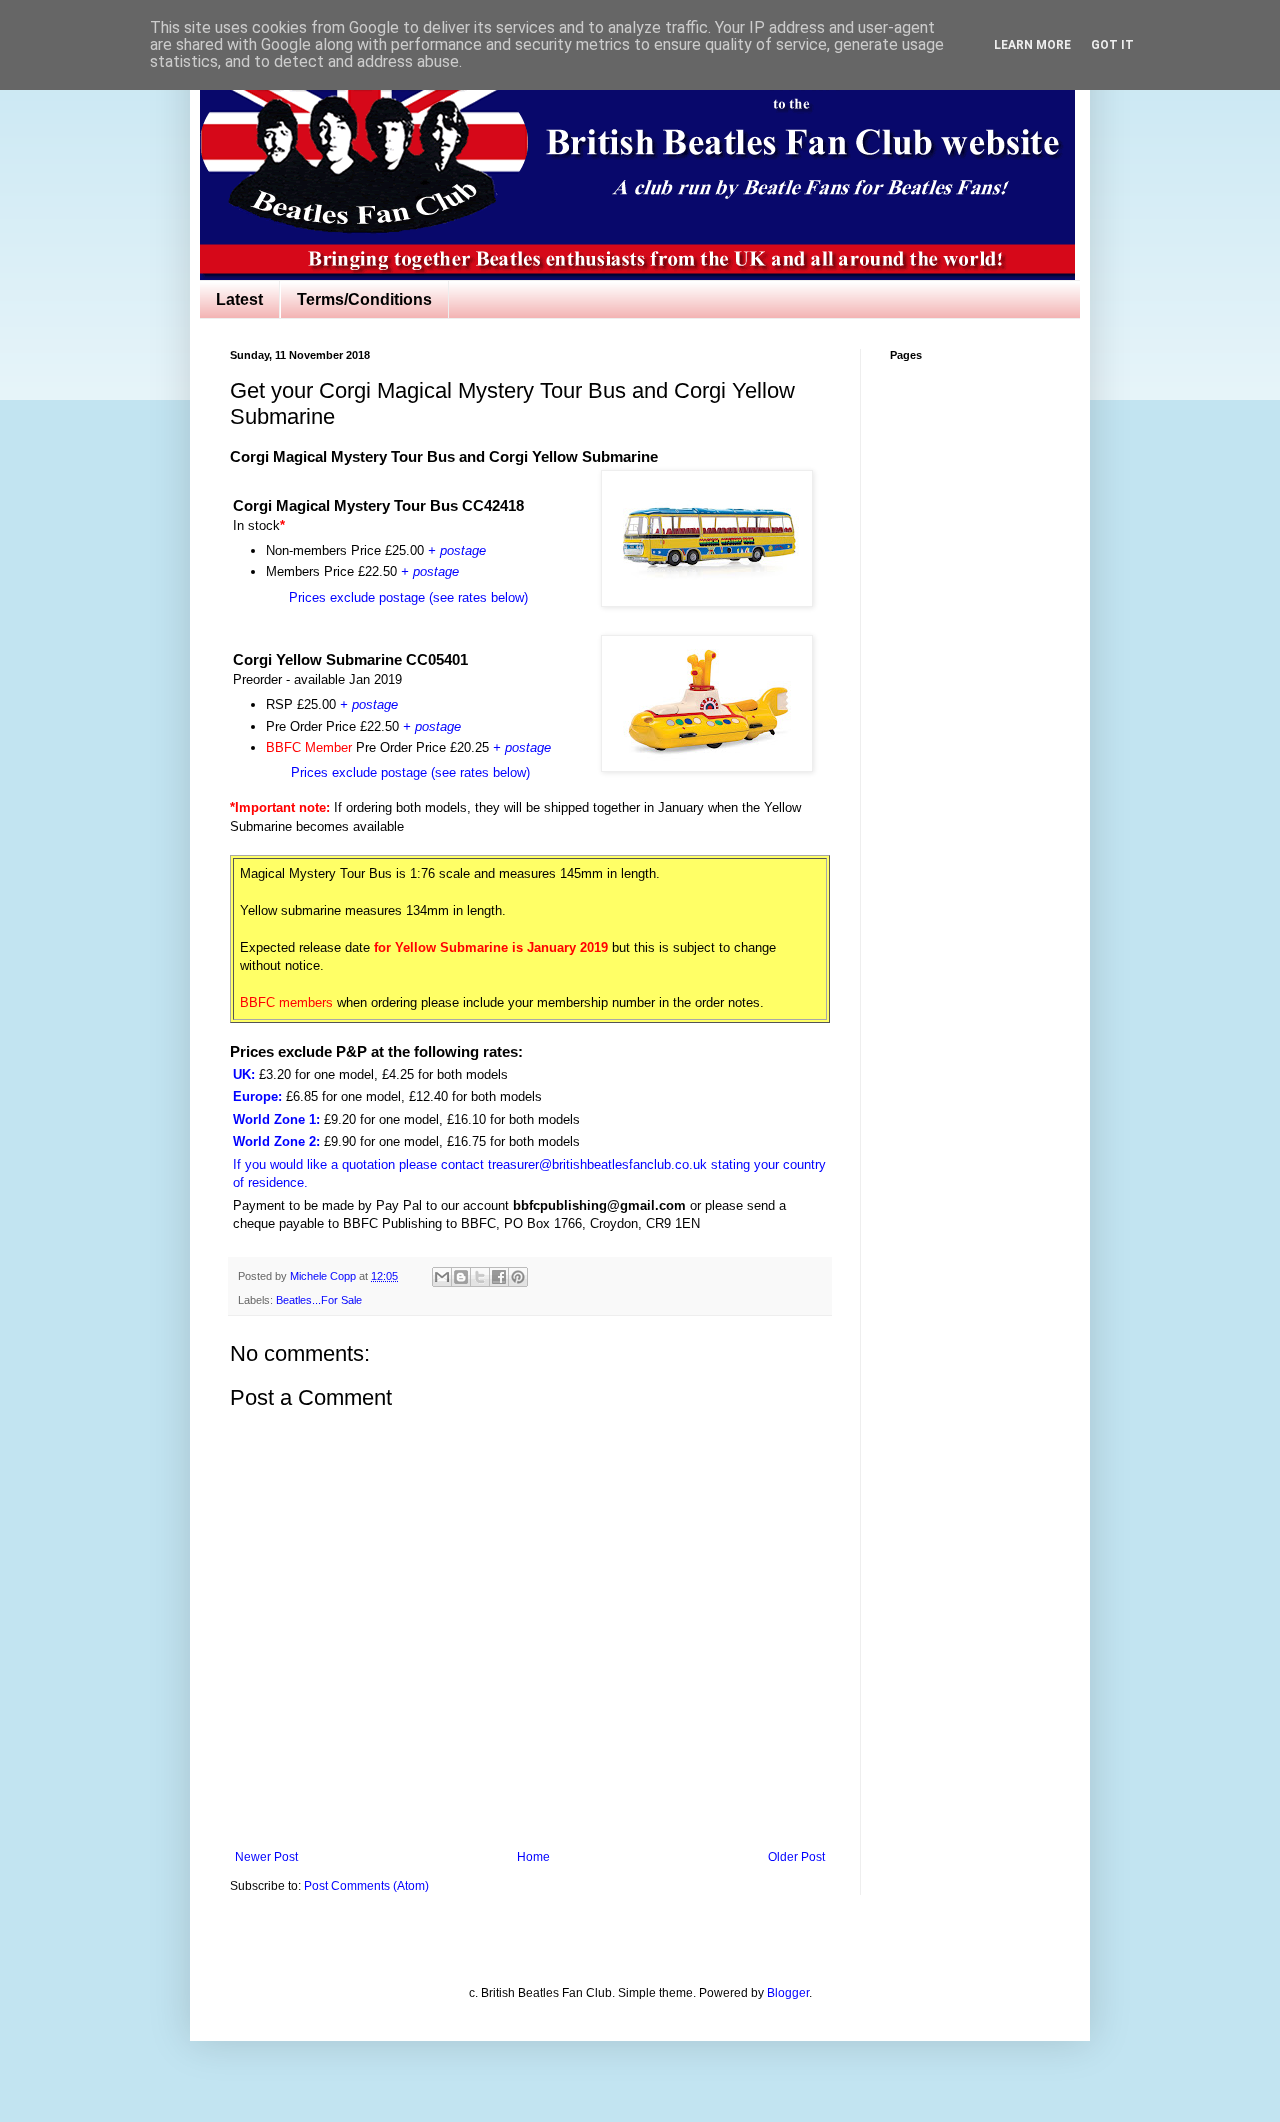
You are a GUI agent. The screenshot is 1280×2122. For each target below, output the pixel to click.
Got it (1112, 45)
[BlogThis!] (461, 1277)
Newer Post (266, 1857)
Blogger (788, 1993)
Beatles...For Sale (319, 1300)
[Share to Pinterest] (518, 1277)
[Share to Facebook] (499, 1277)
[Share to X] (480, 1277)
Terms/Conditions (364, 299)
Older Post (796, 1857)
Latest (239, 299)
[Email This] (442, 1277)
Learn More (1032, 45)
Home (533, 1857)
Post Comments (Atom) (366, 1886)
